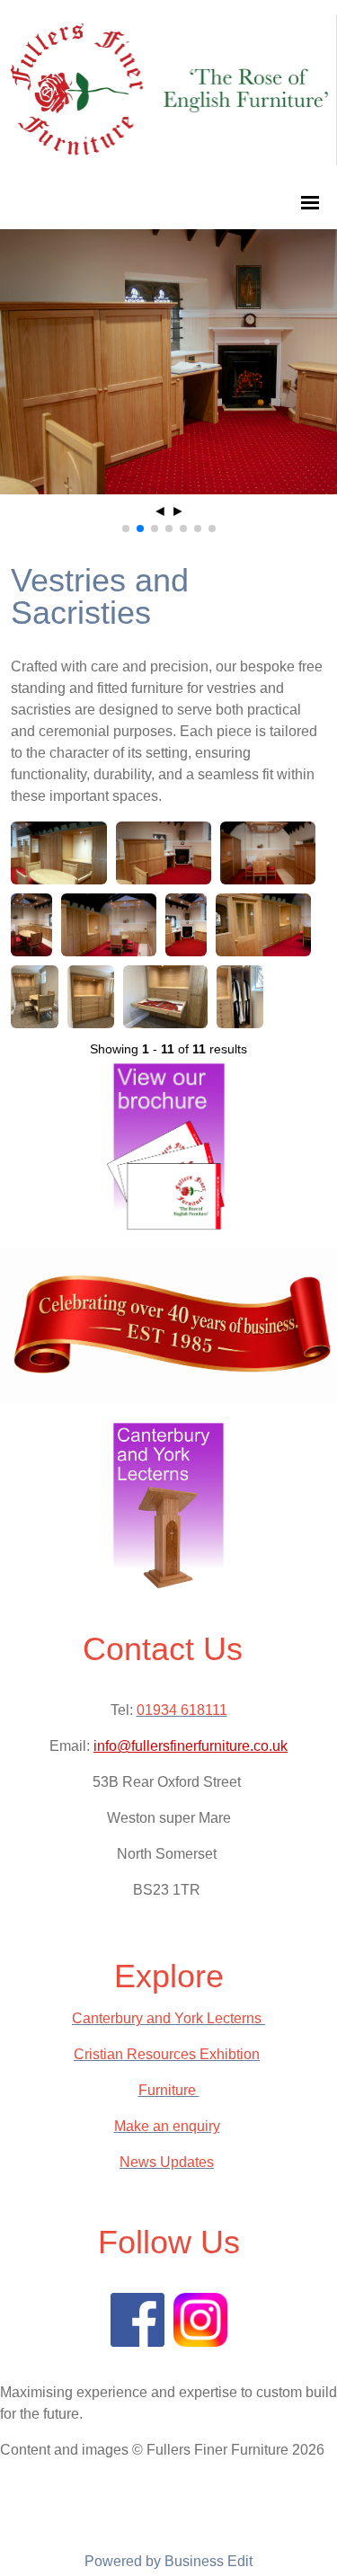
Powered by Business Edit (168, 2561)
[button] (126, 529)
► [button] (178, 511)
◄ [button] (160, 511)
